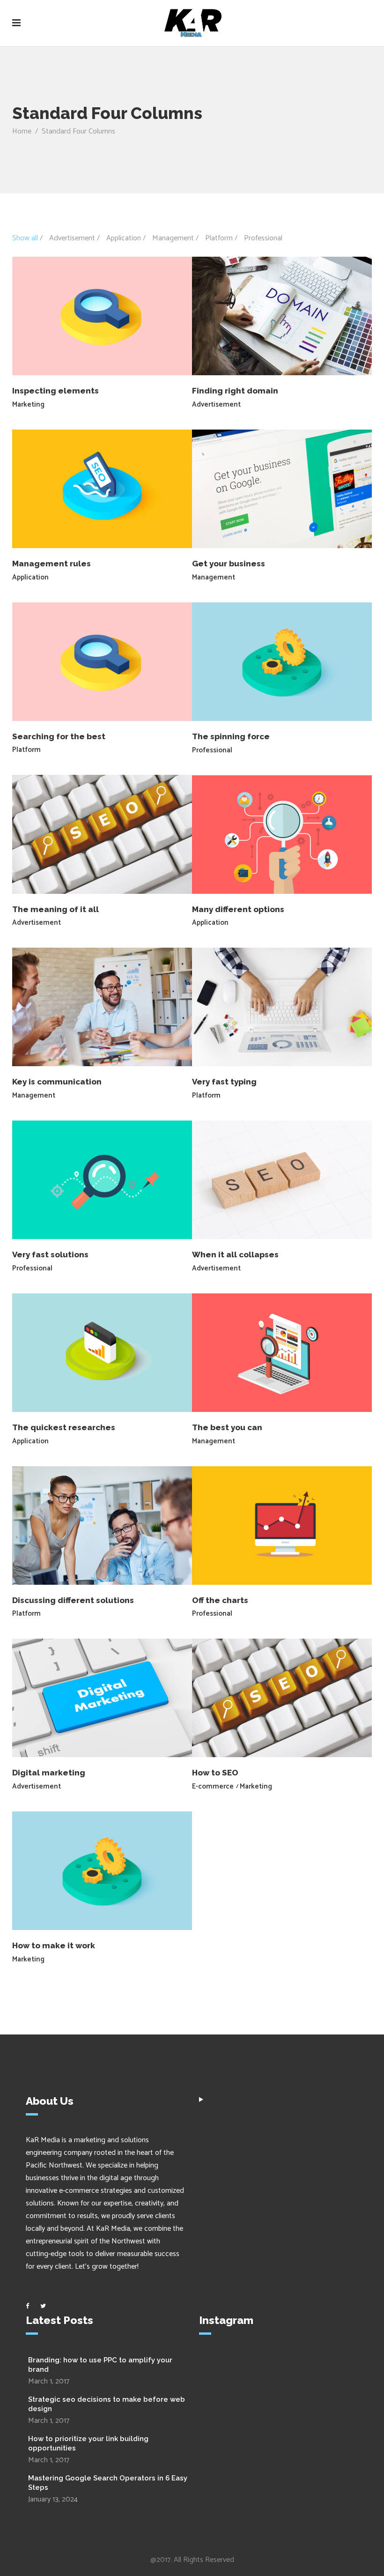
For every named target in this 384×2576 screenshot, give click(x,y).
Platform (26, 750)
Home (22, 131)
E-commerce (213, 1786)
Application (30, 577)
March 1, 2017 (49, 2381)
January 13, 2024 (53, 2499)
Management (214, 577)
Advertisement (216, 405)
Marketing (28, 405)
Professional (212, 750)
